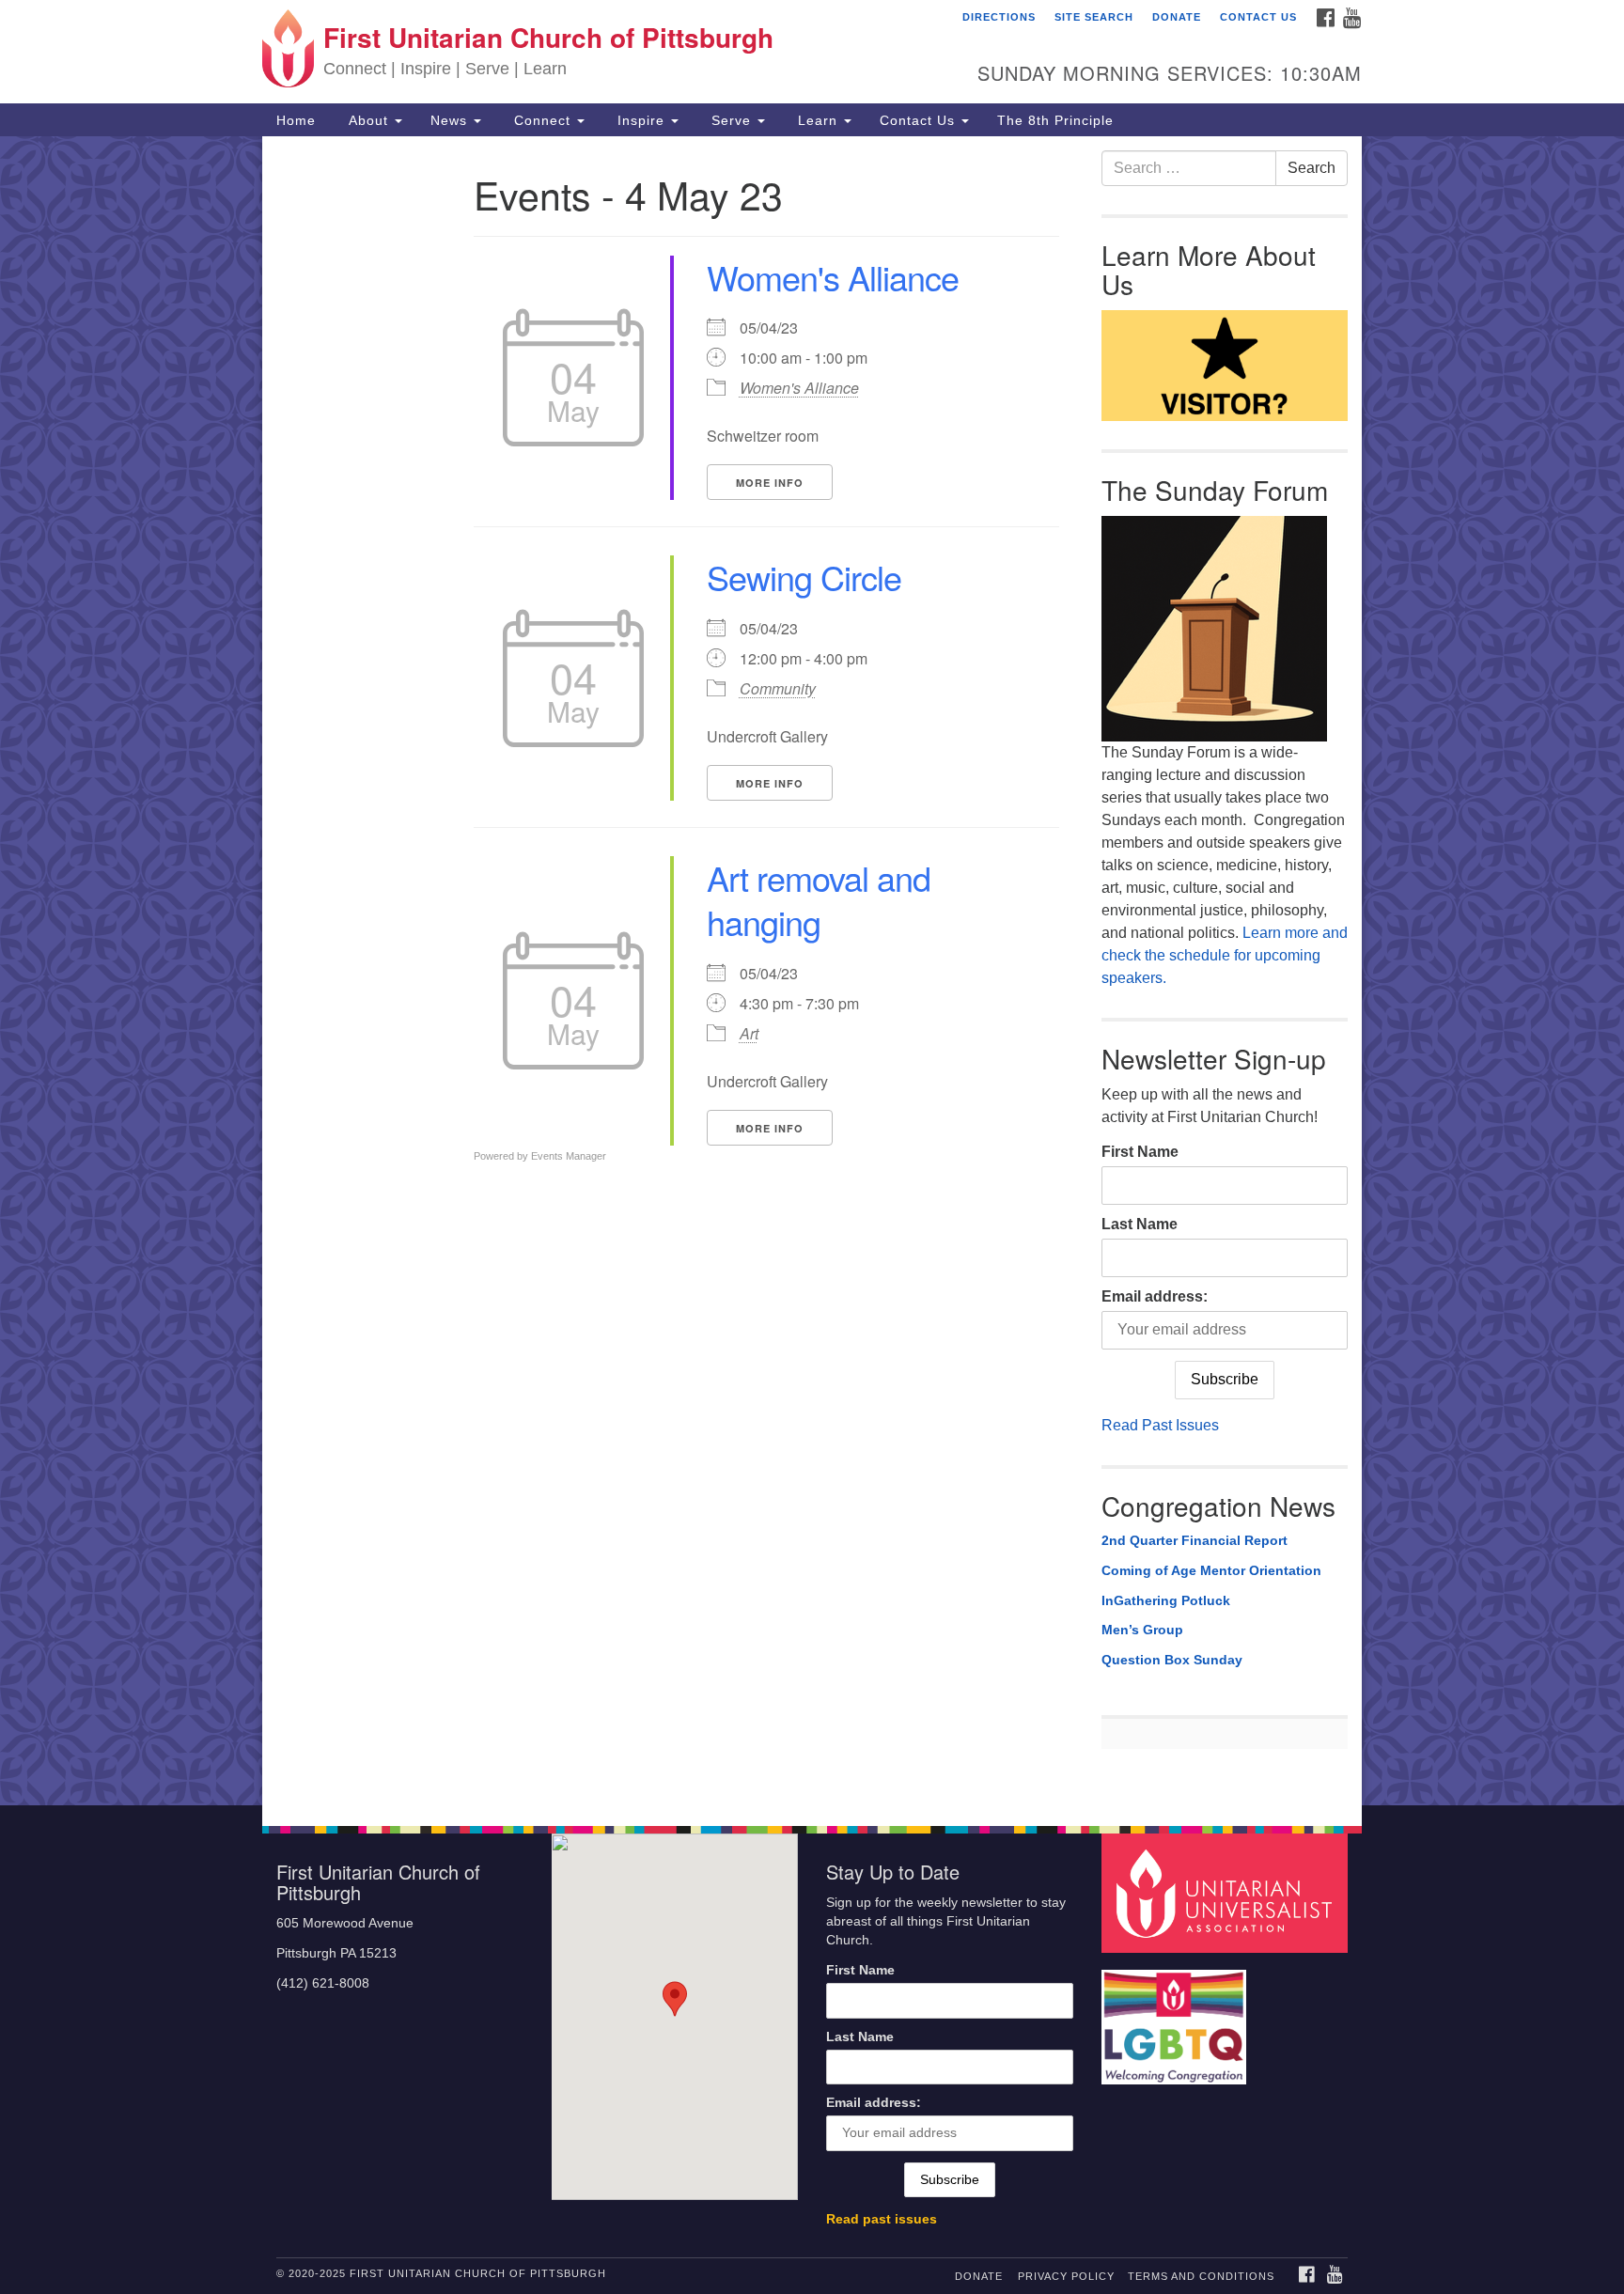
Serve (731, 120)
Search (1312, 168)
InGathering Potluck (1166, 1600)
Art (749, 1033)
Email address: (1155, 1296)
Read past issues (882, 2219)
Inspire (641, 120)
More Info (770, 483)
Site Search (1094, 17)
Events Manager (569, 1156)
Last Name (1140, 1224)
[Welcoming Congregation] (1177, 2018)
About (368, 120)
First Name (1140, 1152)
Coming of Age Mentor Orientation (1211, 1570)
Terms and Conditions (1201, 2276)
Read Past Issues (1160, 1425)
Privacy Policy (1066, 2276)
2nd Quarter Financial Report (1195, 1540)
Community (778, 688)
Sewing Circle (804, 577)
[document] (812, 971)
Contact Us (1258, 17)
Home (296, 120)
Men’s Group (1142, 1630)
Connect (542, 120)
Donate (1177, 17)
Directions (999, 17)
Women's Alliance (833, 277)
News (451, 120)
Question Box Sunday (1172, 1660)
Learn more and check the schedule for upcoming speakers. (1225, 955)
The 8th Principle (1055, 120)
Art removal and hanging (819, 899)
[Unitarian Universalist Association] (1227, 1892)
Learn (818, 120)
